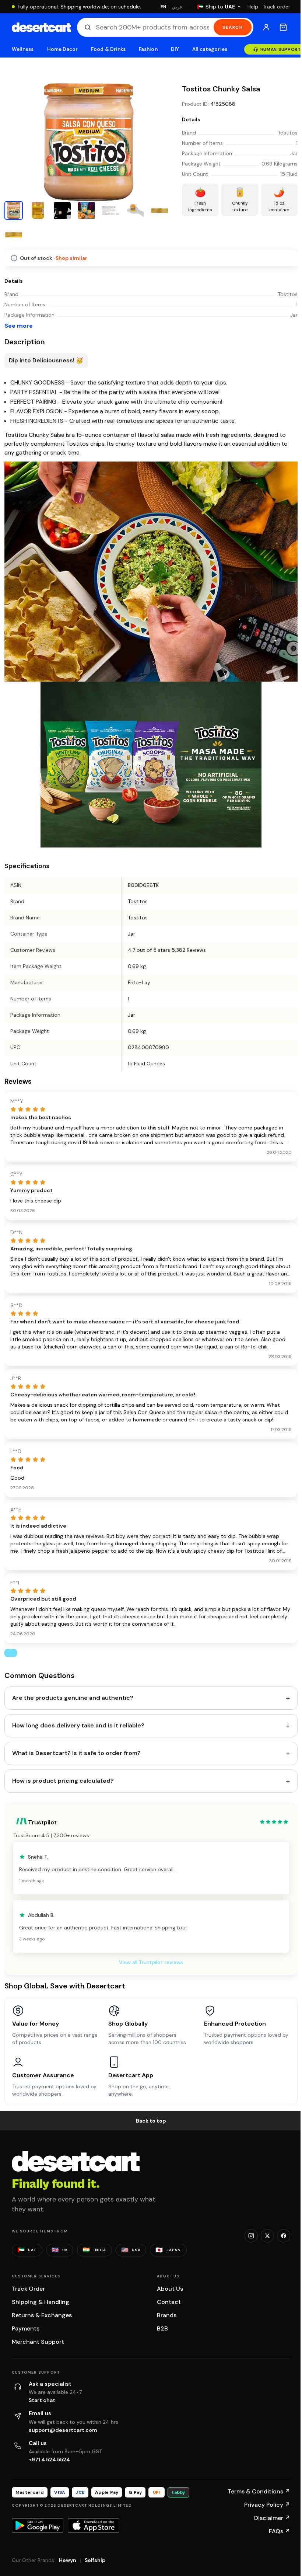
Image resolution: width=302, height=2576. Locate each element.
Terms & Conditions (259, 2491)
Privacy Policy (267, 2505)
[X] (267, 2236)
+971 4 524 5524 (49, 2460)
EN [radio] (163, 7)
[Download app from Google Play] (38, 2525)
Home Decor (63, 49)
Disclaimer (272, 2518)
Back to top (151, 2121)
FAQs (280, 2531)
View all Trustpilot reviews (151, 1962)
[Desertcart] (41, 27)
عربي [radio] (177, 7)
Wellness (23, 49)
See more (19, 326)
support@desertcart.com (63, 2430)
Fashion (148, 49)
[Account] (266, 27)
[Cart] (283, 27)
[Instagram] (251, 2236)
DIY (175, 49)
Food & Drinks (108, 49)
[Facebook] (284, 2236)
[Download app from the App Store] (94, 2525)
